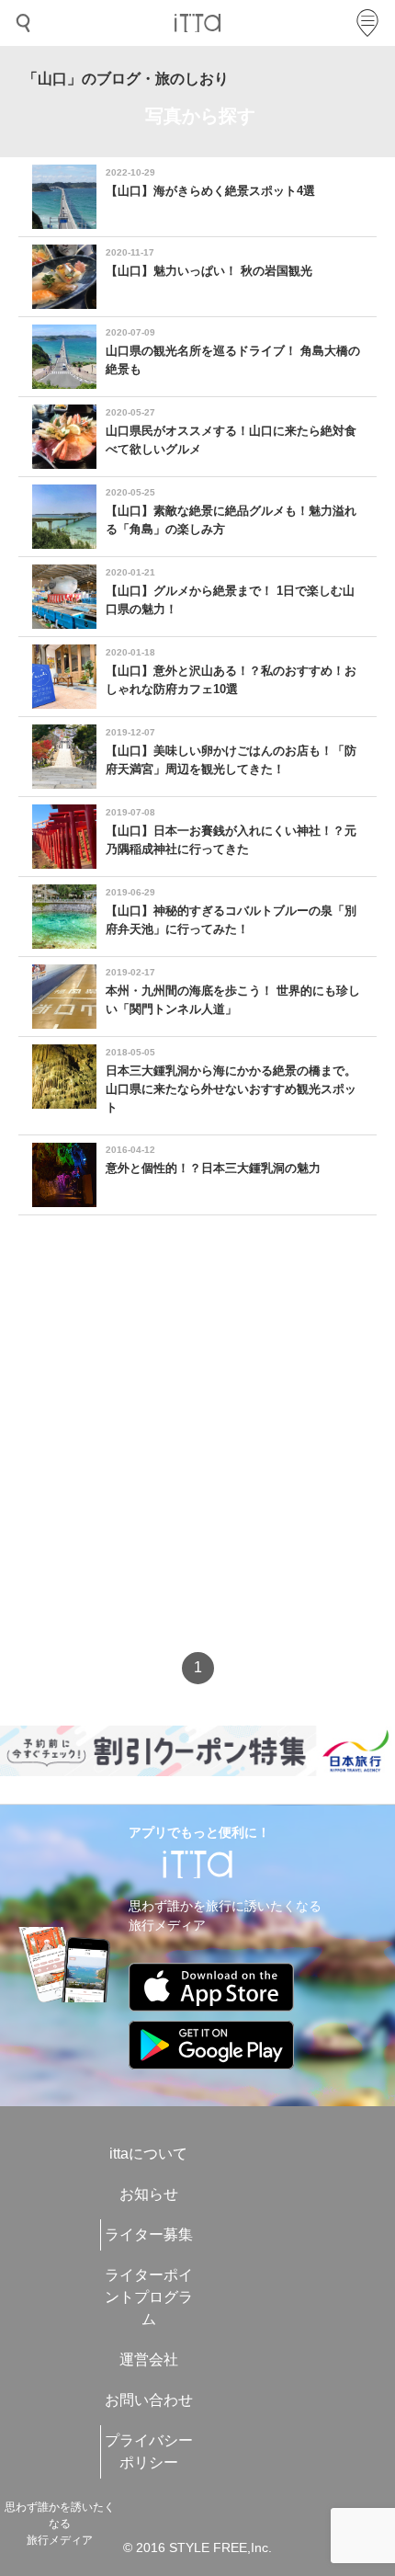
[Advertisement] (197, 1450)
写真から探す (200, 116)
